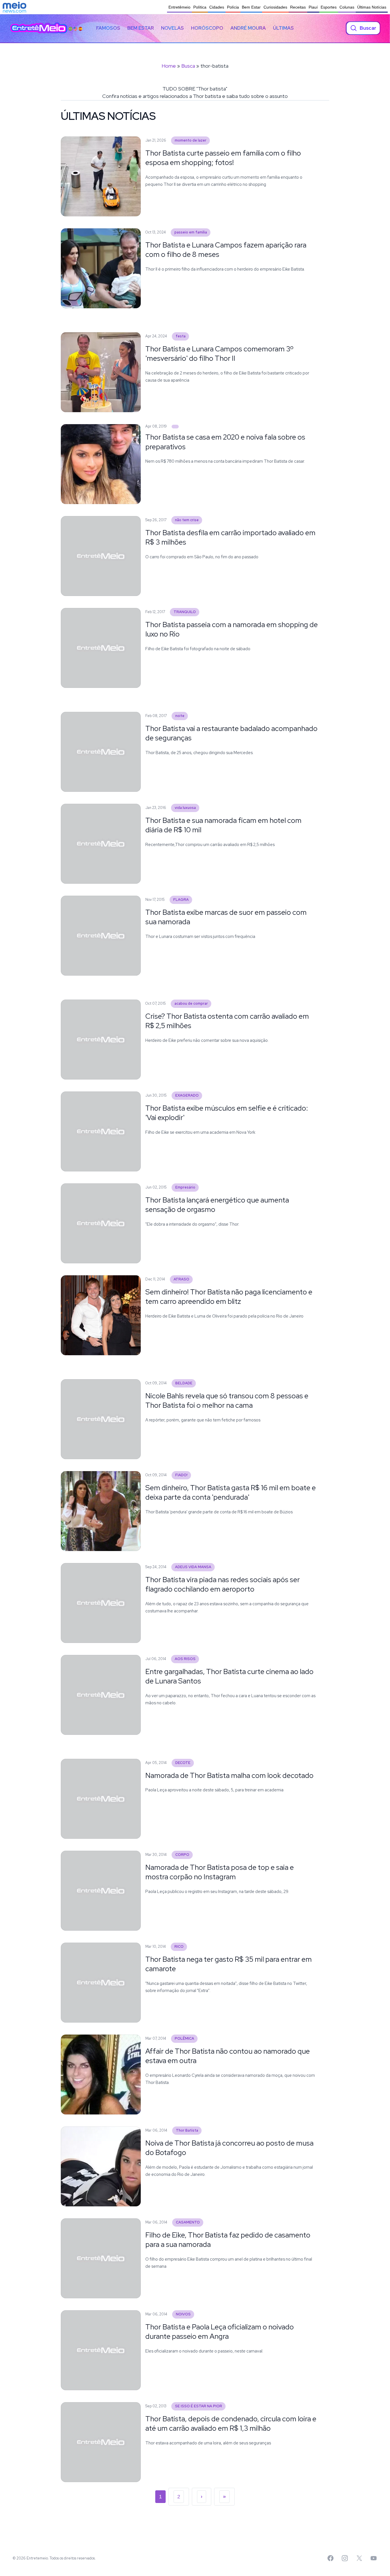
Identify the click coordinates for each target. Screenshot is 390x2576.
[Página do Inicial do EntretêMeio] (39, 28)
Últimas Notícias (372, 7)
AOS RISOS (185, 1659)
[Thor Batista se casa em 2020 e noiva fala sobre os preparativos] (175, 427)
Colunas (347, 7)
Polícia (233, 7)
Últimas (283, 28)
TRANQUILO (185, 612)
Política (200, 7)
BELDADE (184, 1383)
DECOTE (183, 1763)
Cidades (217, 7)
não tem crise (187, 520)
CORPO (182, 1855)
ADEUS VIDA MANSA (193, 1567)
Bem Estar (251, 7)
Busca (188, 66)
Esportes (329, 7)
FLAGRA (181, 900)
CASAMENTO (188, 2222)
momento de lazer (191, 140)
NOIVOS (183, 2314)
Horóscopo (207, 28)
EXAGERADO (187, 1095)
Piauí (313, 7)
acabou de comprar (191, 1003)
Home (169, 66)
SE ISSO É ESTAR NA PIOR (199, 2406)
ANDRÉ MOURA (248, 28)
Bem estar (141, 28)
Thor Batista (187, 2130)
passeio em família (191, 232)
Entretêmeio (179, 7)
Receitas (298, 7)
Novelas (172, 28)
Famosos (108, 28)
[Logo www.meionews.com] (14, 7)
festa (181, 336)
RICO (179, 1946)
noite (180, 716)
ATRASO (181, 1279)
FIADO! (181, 1475)
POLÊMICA (184, 2038)
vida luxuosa (185, 808)
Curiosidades (275, 7)
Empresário (185, 1187)
